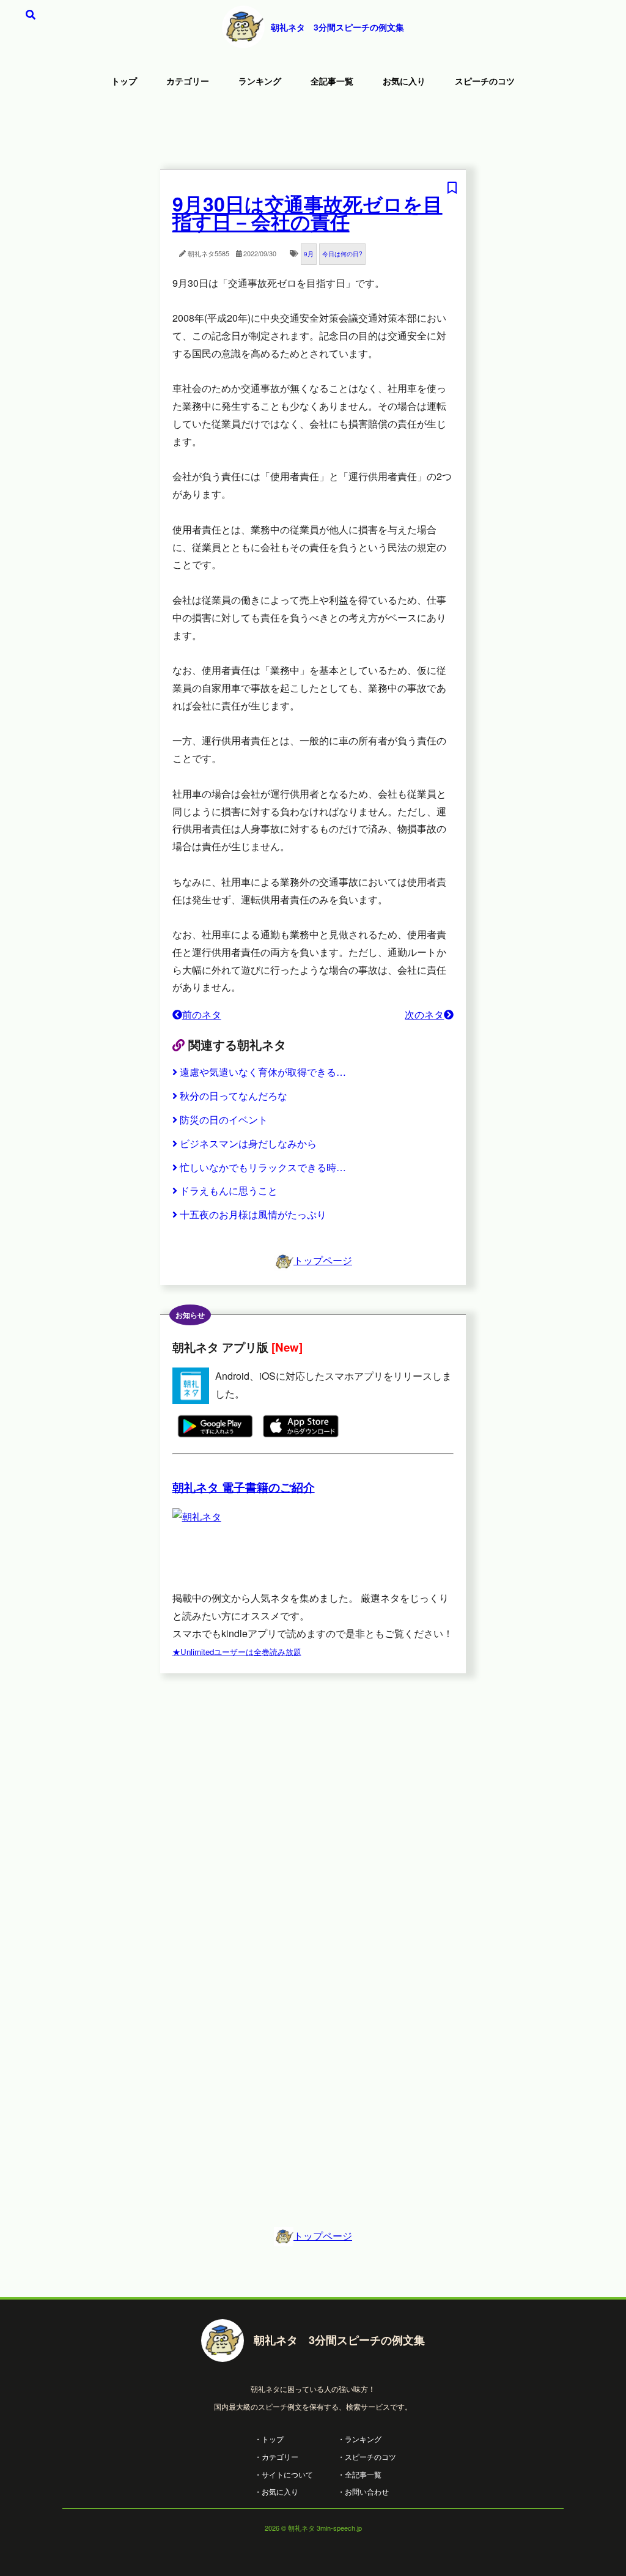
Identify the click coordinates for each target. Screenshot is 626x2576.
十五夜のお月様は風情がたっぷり (253, 1214)
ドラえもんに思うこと (229, 1190)
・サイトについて (284, 2474)
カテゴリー (188, 81)
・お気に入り (276, 2491)
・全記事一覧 (359, 2474)
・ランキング (359, 2439)
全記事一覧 (332, 81)
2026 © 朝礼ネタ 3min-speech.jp (313, 2528)
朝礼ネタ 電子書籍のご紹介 (244, 1487)
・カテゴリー (276, 2456)
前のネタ (202, 1014)
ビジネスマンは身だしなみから (248, 1143)
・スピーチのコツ (367, 2456)
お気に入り (404, 81)
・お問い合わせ (363, 2491)
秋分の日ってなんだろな (234, 1096)
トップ (124, 81)
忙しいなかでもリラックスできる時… (263, 1167)
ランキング (260, 81)
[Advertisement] (313, 131)
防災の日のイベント (224, 1120)
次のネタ (424, 1014)
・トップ (269, 2439)
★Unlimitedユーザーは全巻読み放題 (237, 1652)
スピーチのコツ (485, 81)
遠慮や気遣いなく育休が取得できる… (263, 1072)
